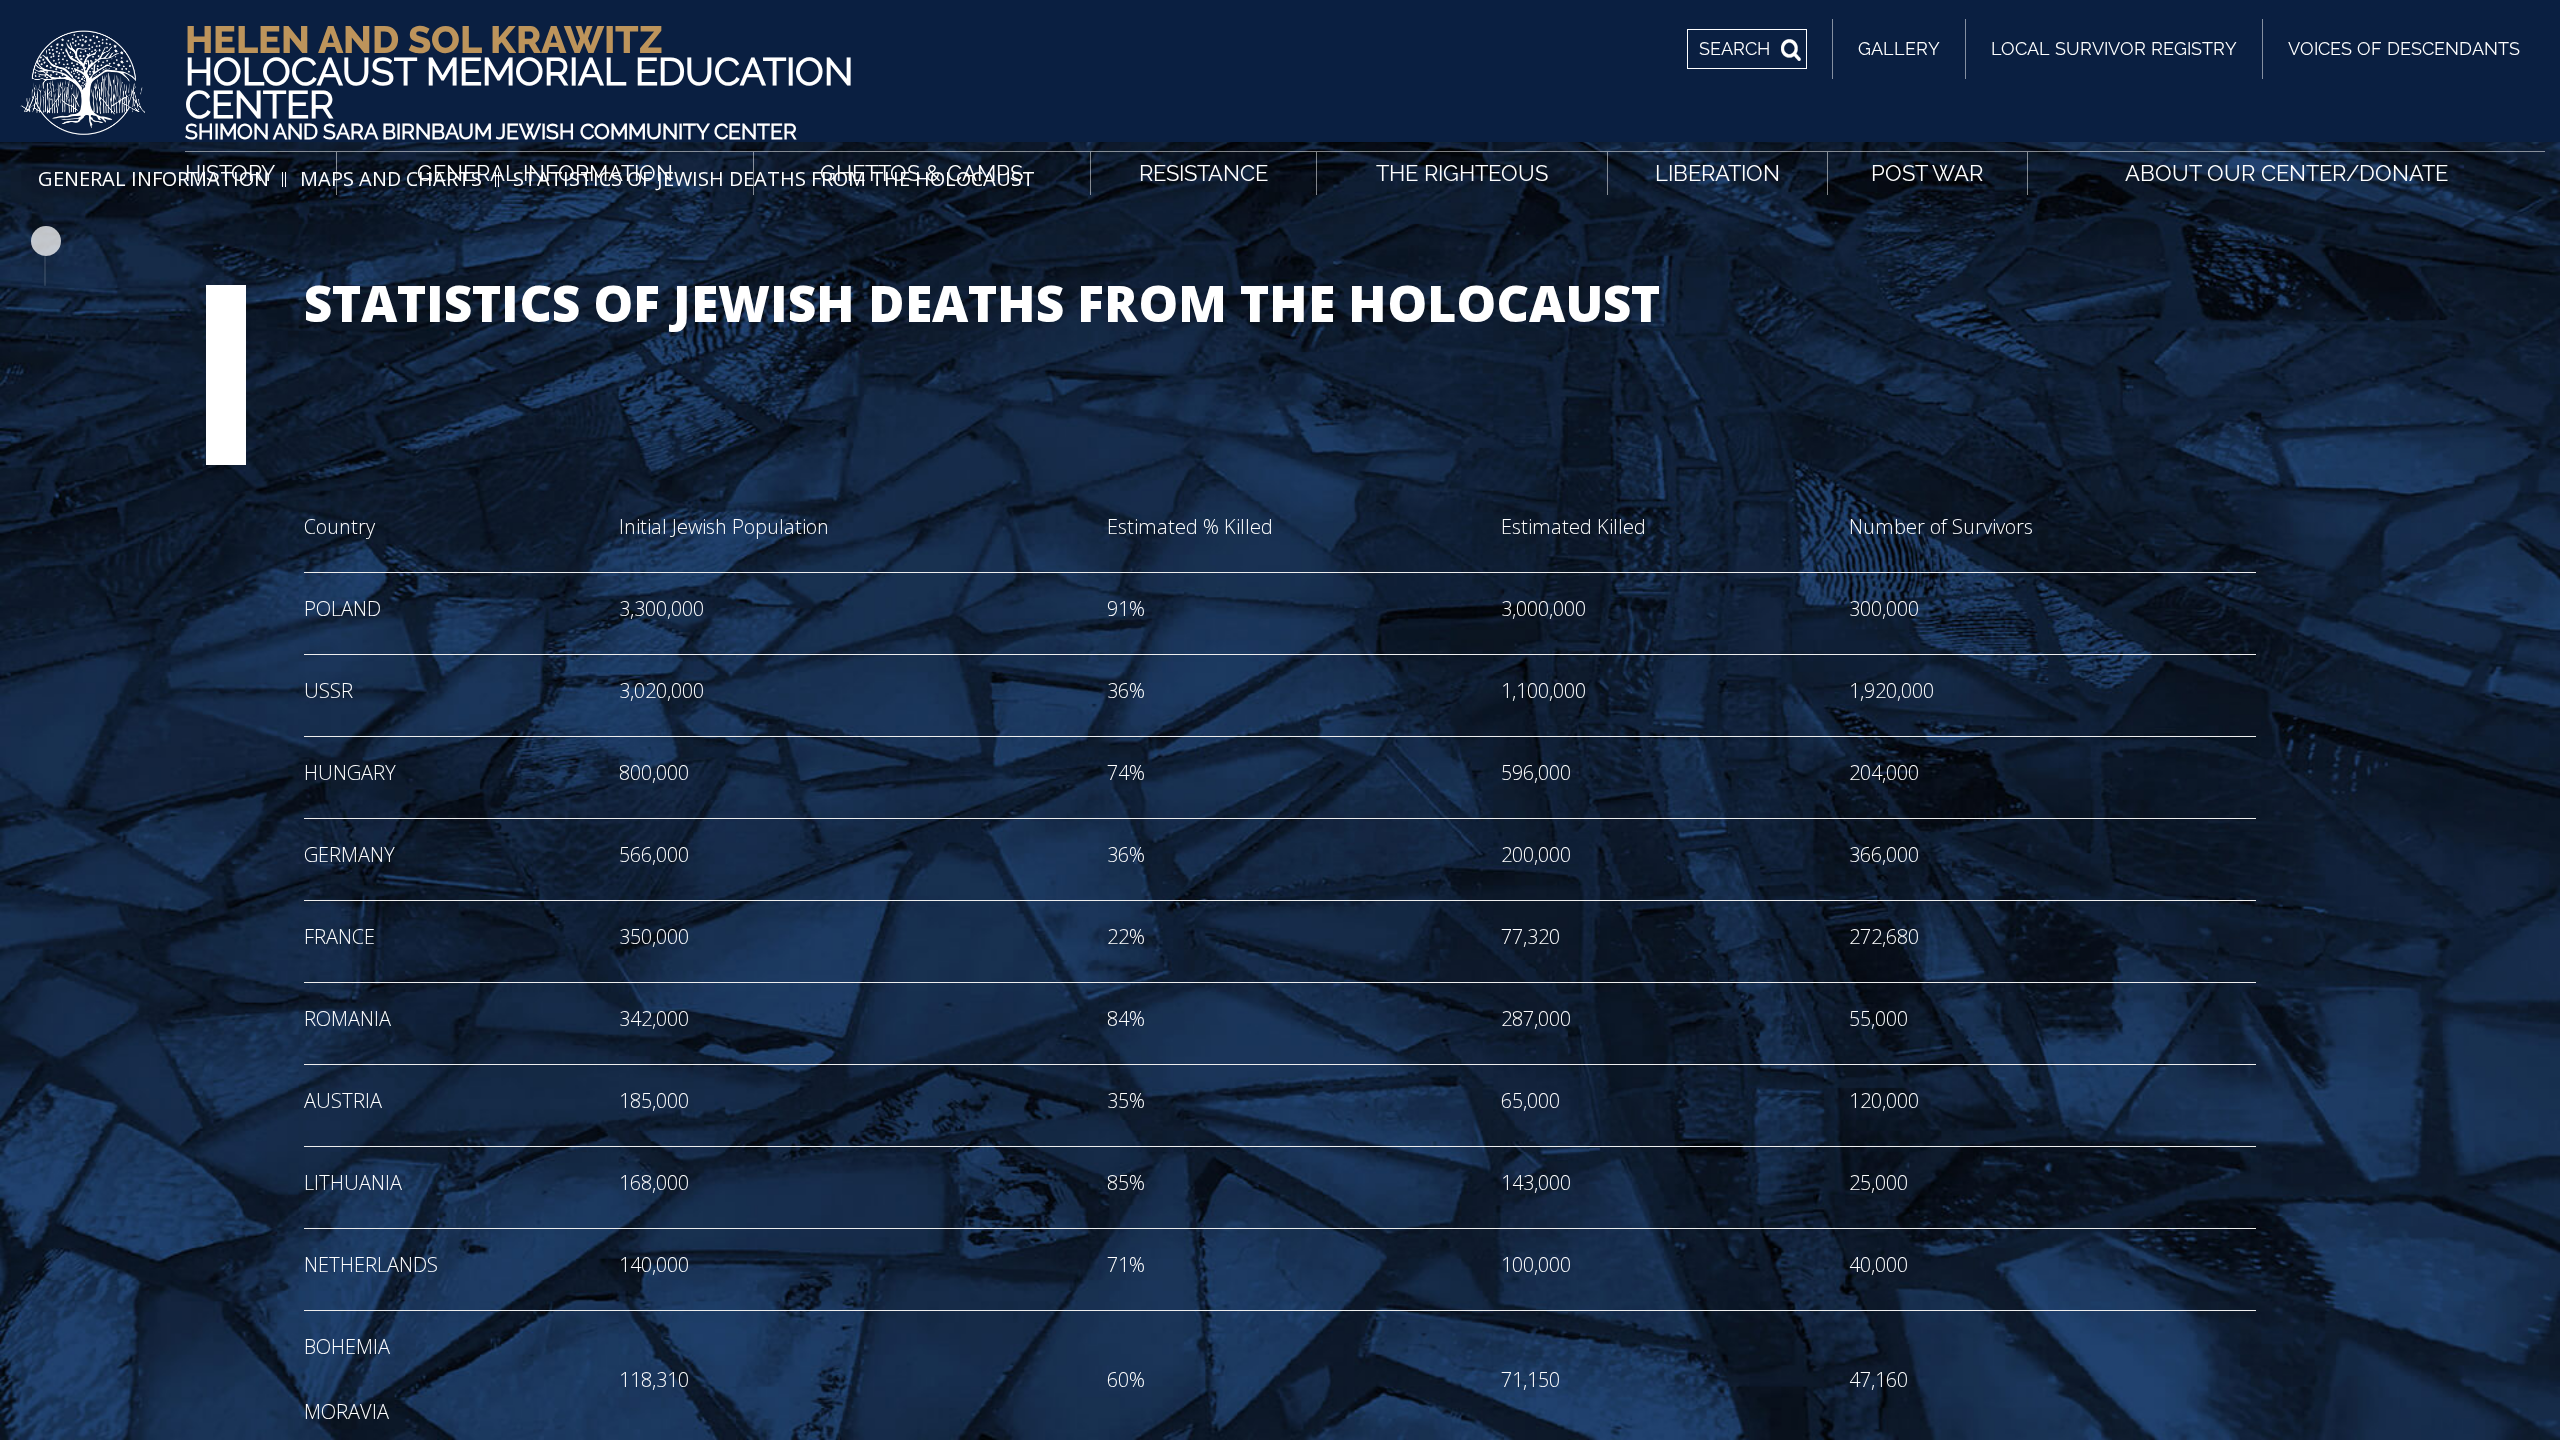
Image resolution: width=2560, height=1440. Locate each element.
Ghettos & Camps (921, 173)
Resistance (1203, 173)
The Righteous (1462, 173)
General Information (545, 173)
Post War (1927, 173)
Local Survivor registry (2114, 49)
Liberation (1717, 173)
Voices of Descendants (2404, 49)
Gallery (1899, 49)
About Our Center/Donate (2286, 173)
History (230, 173)
